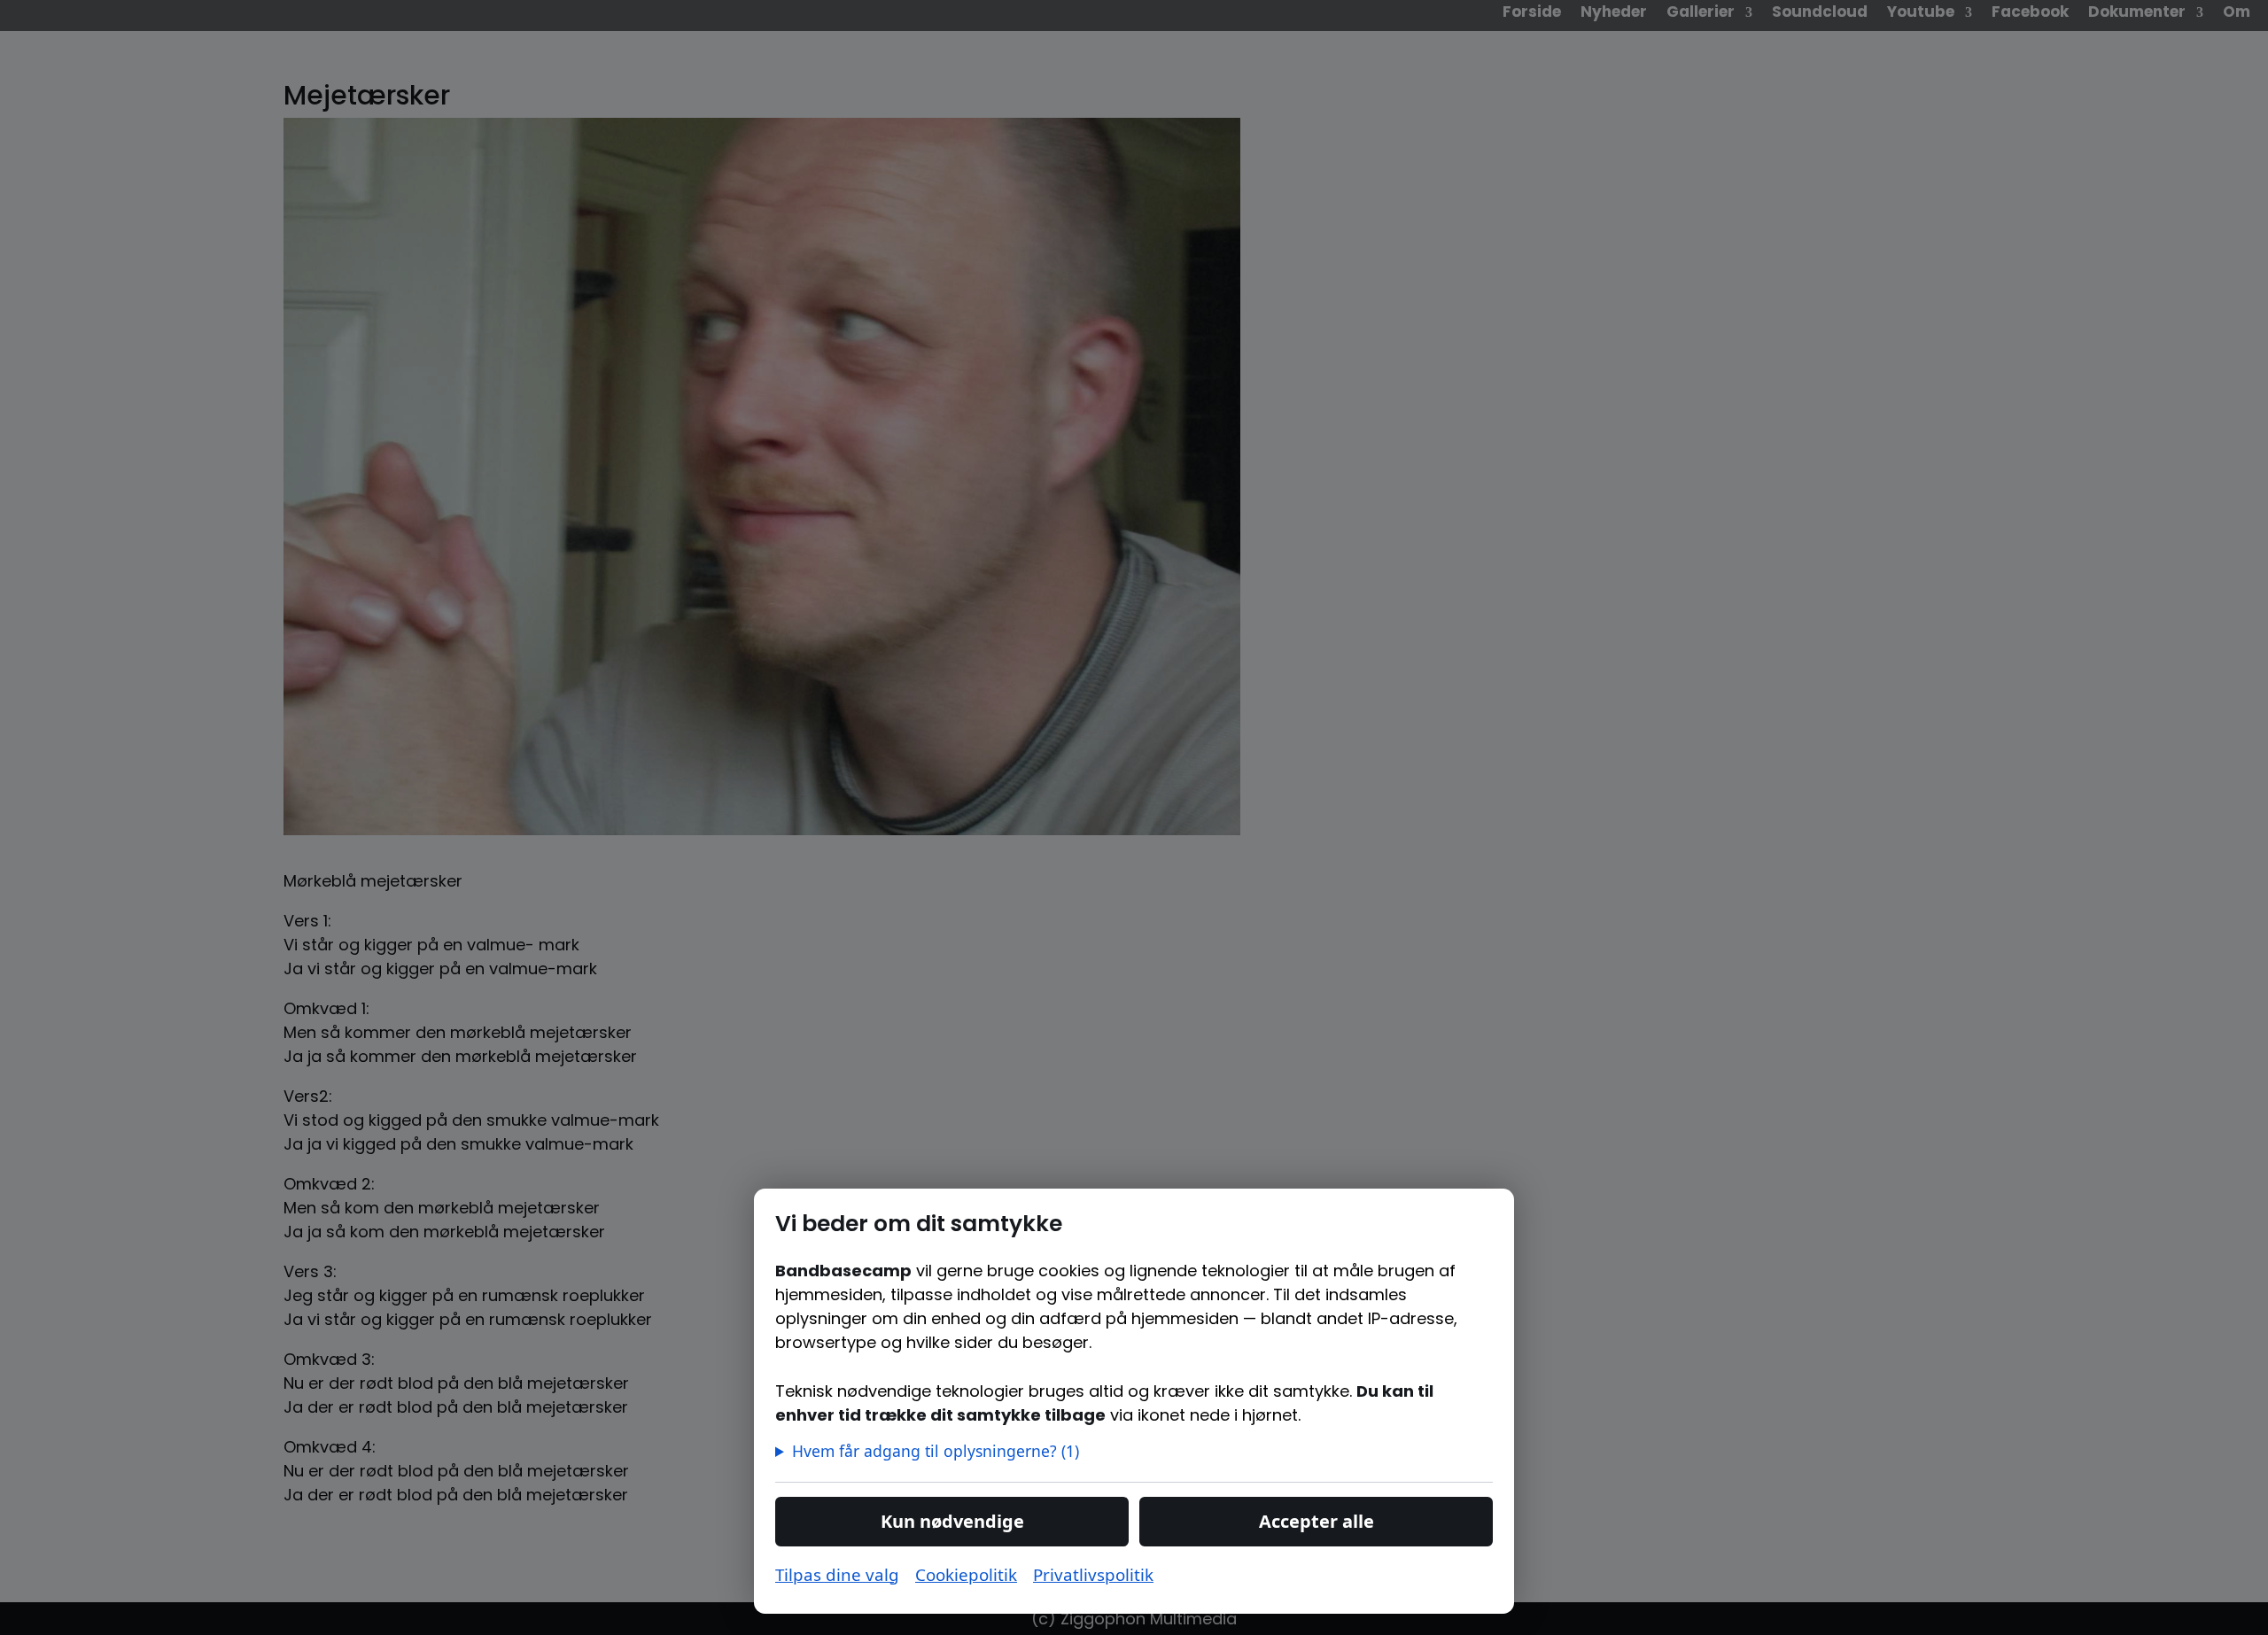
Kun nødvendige (952, 1521)
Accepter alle (1317, 1521)
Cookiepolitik (966, 1574)
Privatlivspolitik (1093, 1574)
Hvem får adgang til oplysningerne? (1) (936, 1451)
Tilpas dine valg (837, 1574)
